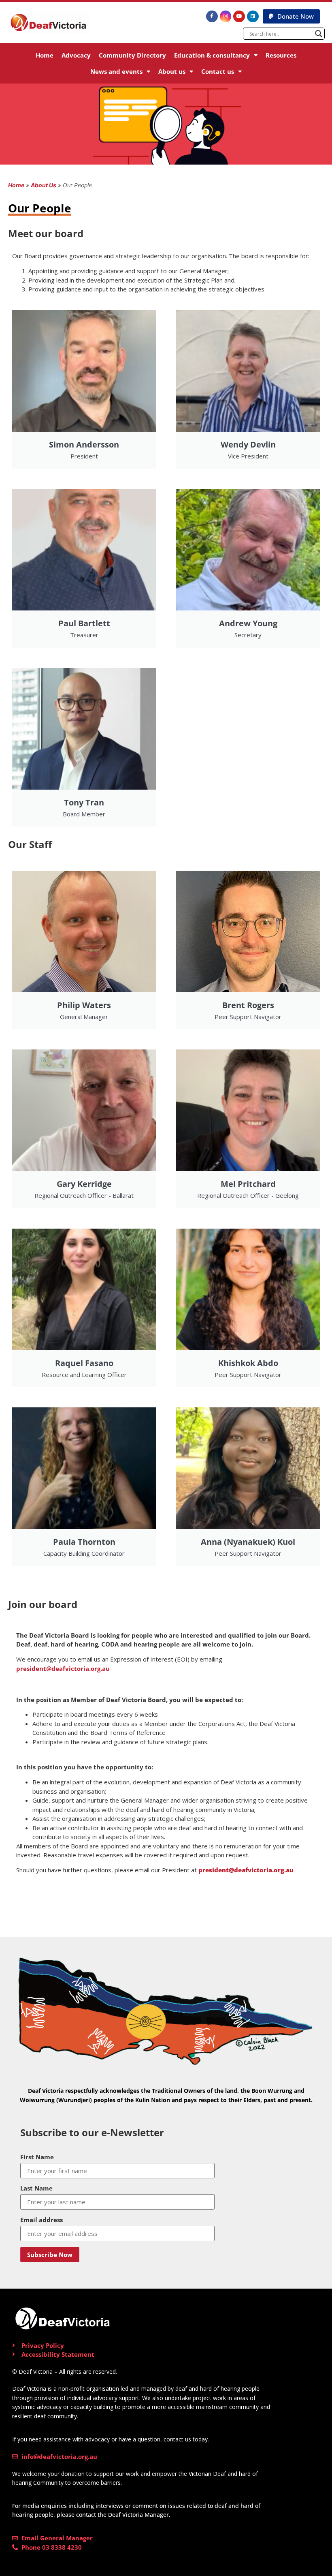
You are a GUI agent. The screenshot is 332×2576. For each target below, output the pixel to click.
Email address (41, 2220)
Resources (281, 55)
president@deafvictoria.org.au (63, 1668)
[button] (291, 16)
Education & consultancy (212, 55)
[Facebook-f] (212, 16)
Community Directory (132, 55)
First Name (37, 2157)
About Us (44, 185)
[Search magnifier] (319, 34)
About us (172, 71)
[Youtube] (239, 16)
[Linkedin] (253, 16)
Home (45, 55)
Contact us (218, 71)
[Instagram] (226, 16)
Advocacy (76, 55)
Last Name (36, 2188)
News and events (116, 71)
